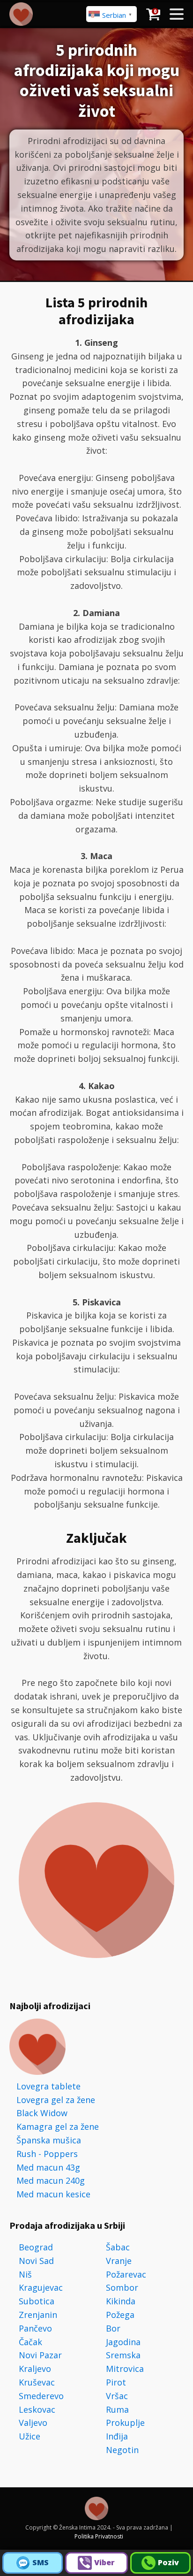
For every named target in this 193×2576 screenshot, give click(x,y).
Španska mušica (49, 2140)
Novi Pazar (40, 2355)
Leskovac (37, 2409)
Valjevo (33, 2423)
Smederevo (41, 2396)
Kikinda (121, 2301)
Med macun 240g (51, 2180)
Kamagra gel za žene (58, 2126)
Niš (25, 2274)
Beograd (36, 2247)
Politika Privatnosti (99, 2536)
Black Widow (42, 2113)
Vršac (117, 2396)
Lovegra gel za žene (56, 2100)
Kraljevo (35, 2369)
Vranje (119, 2261)
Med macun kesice (53, 2194)
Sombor (122, 2287)
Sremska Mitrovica (125, 2362)
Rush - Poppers (47, 2154)
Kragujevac (41, 2287)
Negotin (122, 2450)
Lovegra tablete (48, 2086)
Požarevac (126, 2274)
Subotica (37, 2301)
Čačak (30, 2342)
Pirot (116, 2382)
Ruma (117, 2409)
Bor (113, 2328)
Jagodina (123, 2342)
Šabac (118, 2247)
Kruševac (37, 2382)
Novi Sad (36, 2261)
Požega (120, 2315)
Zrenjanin (38, 2315)
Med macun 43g (48, 2167)
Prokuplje (125, 2423)
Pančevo (35, 2328)
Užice (30, 2436)
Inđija (117, 2436)
